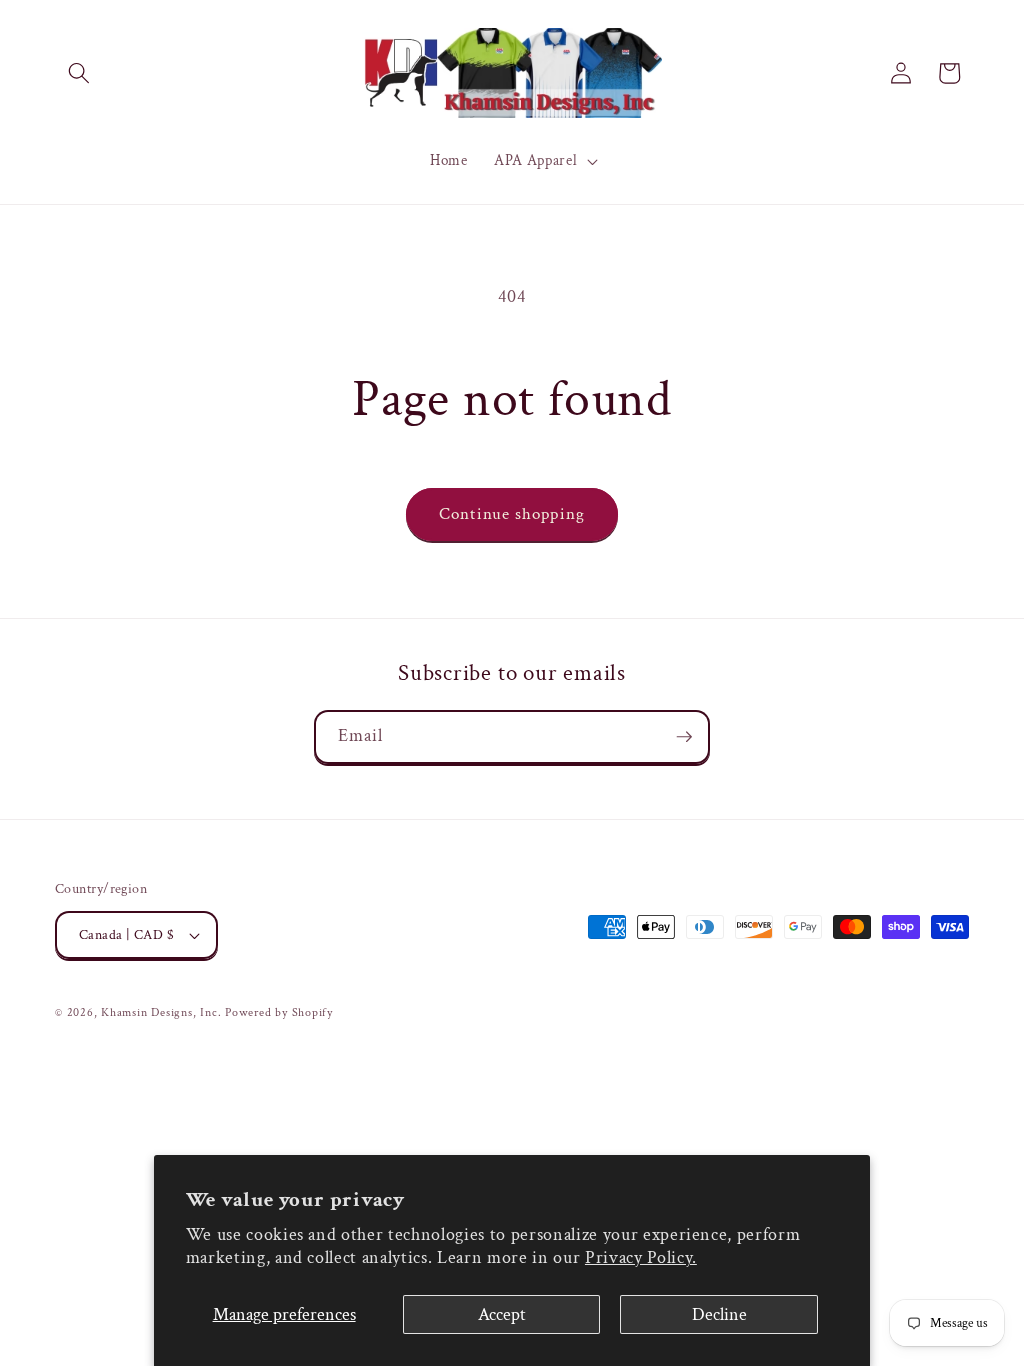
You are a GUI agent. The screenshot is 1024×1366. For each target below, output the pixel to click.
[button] (79, 73)
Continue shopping (512, 514)
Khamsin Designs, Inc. (161, 1012)
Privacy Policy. (641, 1257)
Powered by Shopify (279, 1012)
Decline (719, 1314)
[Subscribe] (684, 737)
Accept (502, 1314)
